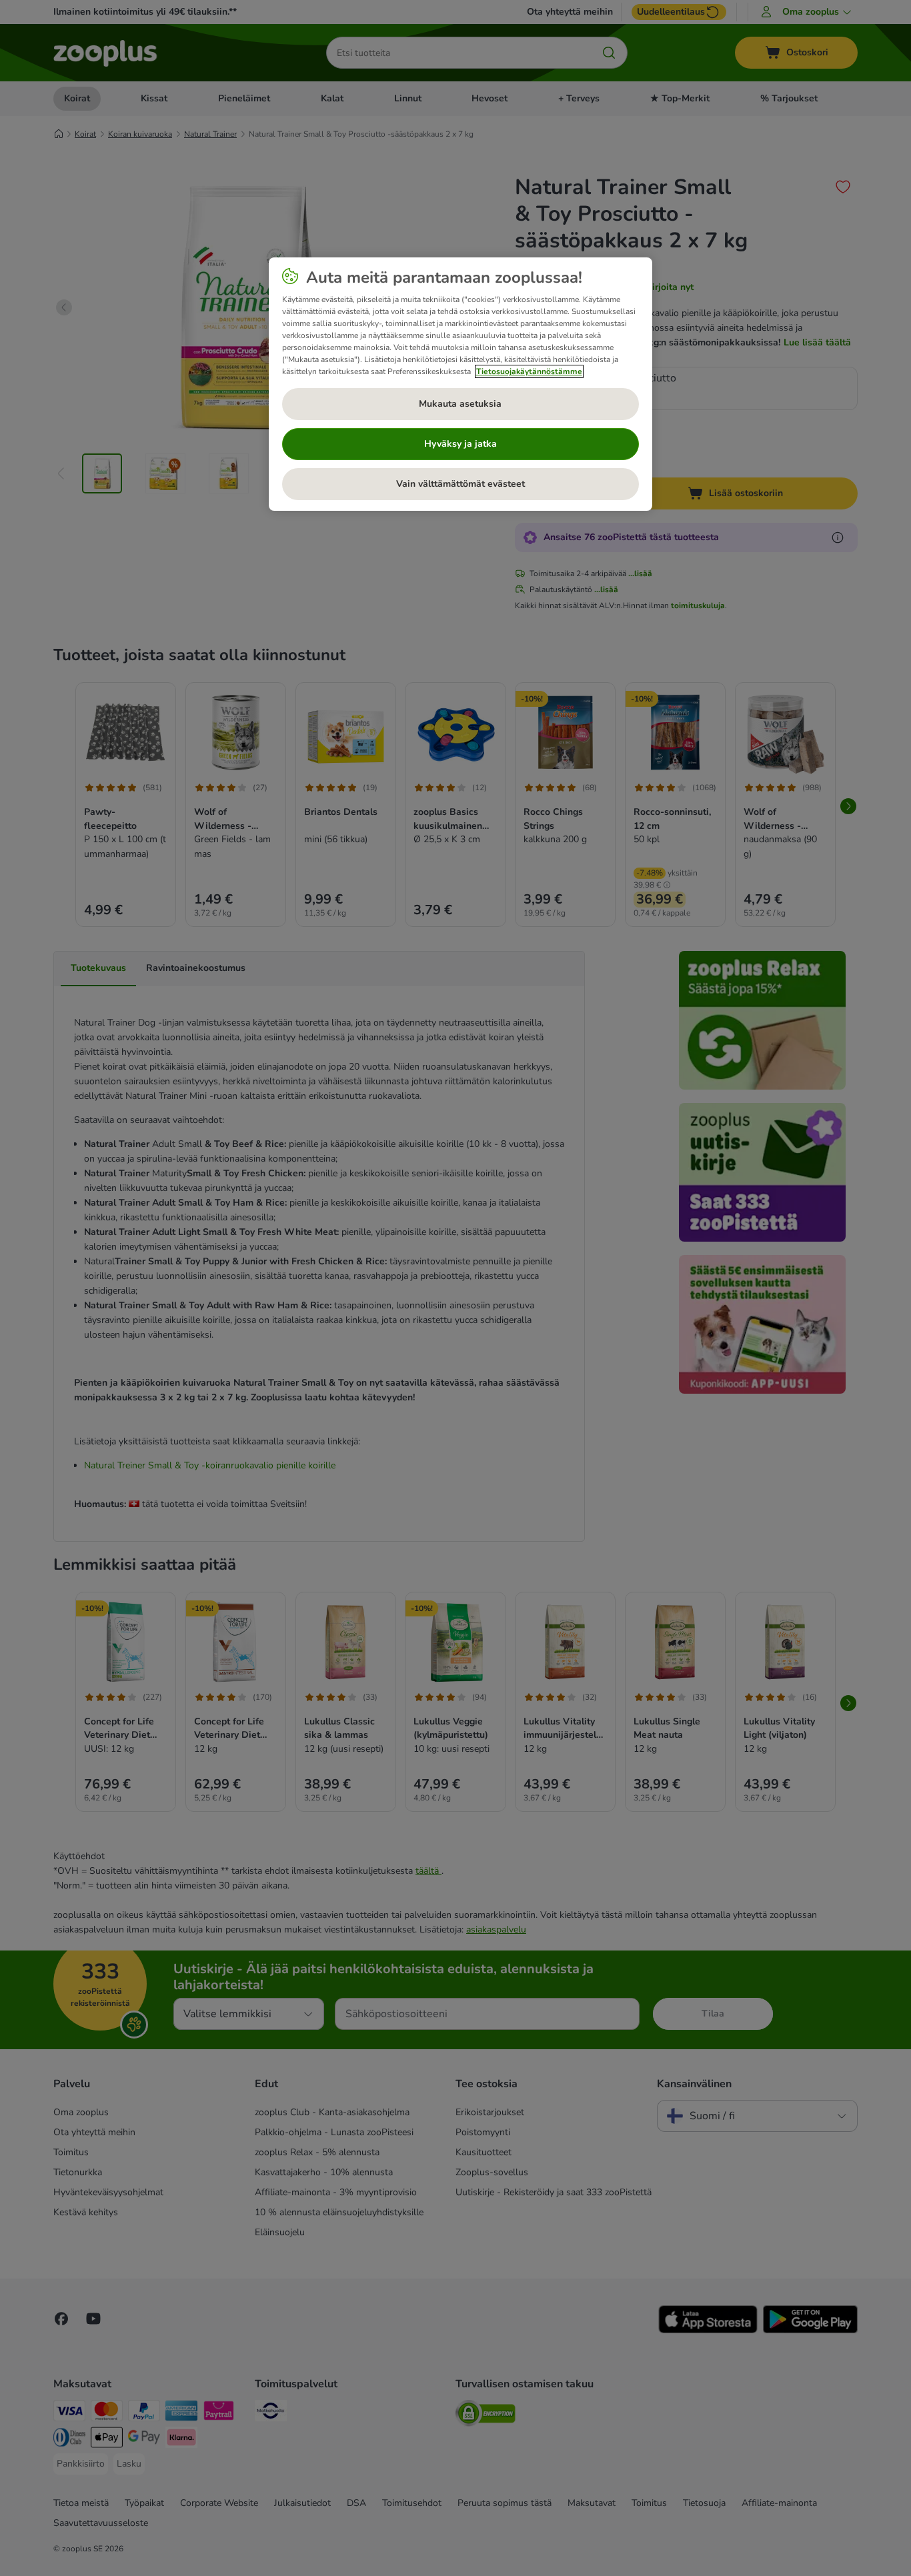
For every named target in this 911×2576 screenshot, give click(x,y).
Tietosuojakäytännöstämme (529, 371)
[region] (461, 384)
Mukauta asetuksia (460, 404)
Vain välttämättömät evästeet (461, 484)
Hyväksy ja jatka (461, 444)
